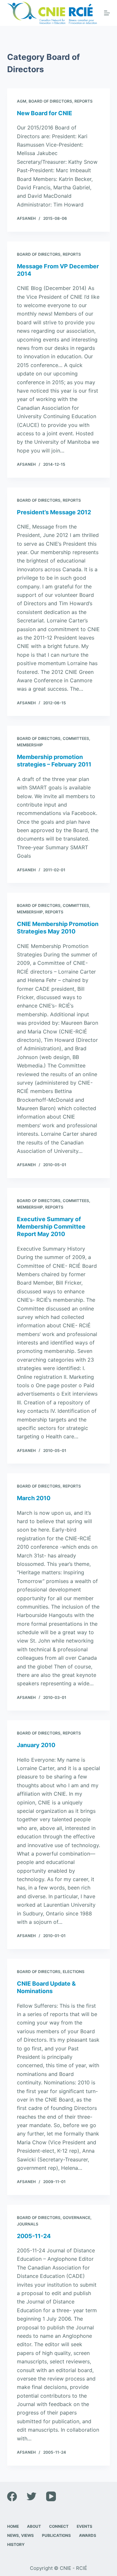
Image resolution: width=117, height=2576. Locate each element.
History (16, 2544)
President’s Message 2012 (54, 512)
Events (84, 2526)
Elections (74, 1972)
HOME (13, 2526)
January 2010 (36, 1745)
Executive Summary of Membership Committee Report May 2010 (51, 1227)
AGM (22, 101)
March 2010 (34, 1498)
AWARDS (88, 2535)
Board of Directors (50, 101)
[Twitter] (32, 2496)
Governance (77, 2218)
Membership (30, 745)
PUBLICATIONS (56, 2535)
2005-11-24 (34, 2236)
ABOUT (34, 2526)
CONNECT (59, 2526)
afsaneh (26, 218)
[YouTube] (51, 2496)
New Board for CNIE (45, 113)
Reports (84, 101)
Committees (76, 738)
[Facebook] (12, 2496)
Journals (28, 2224)
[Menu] (107, 13)
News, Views (20, 2535)
